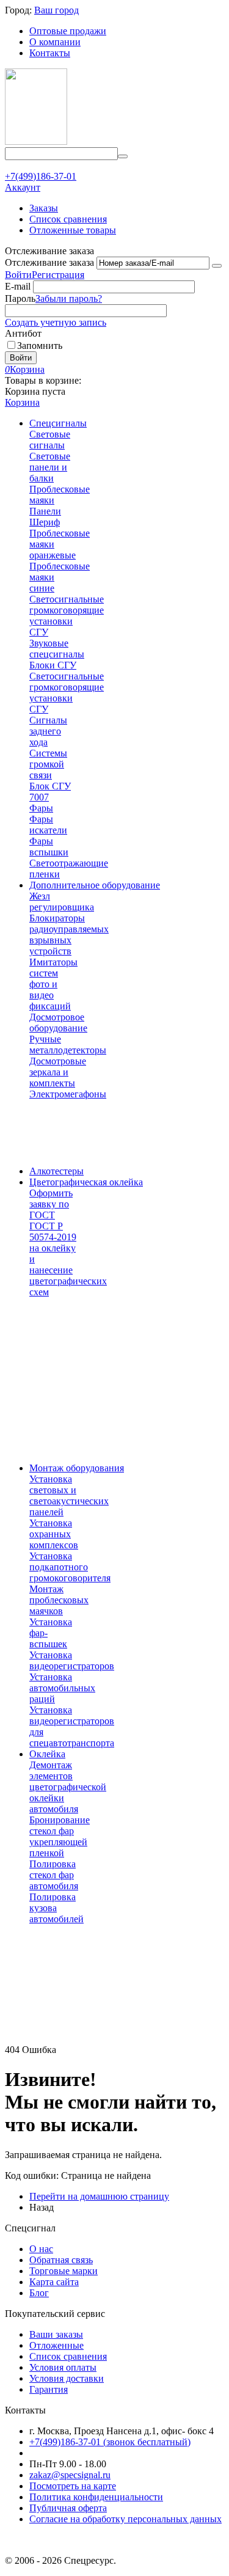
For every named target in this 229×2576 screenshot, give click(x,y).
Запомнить (40, 346)
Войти (18, 275)
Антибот (23, 333)
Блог (39, 2293)
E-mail (18, 286)
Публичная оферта (68, 2508)
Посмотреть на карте (73, 2486)
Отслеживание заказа (49, 262)
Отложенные (56, 2345)
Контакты (50, 53)
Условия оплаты (63, 2367)
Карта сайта (54, 2282)
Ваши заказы (56, 2334)
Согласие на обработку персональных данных (125, 2519)
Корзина (22, 402)
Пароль (20, 298)
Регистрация (58, 275)
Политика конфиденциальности (96, 2497)
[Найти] (123, 156)
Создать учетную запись (56, 322)
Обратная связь (61, 2260)
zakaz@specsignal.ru (70, 2475)
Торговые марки (64, 2271)
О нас (41, 2249)
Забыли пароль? (69, 298)
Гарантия (49, 2389)
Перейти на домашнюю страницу (99, 2196)
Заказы (44, 208)
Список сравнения (68, 219)
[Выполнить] (217, 266)
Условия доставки (67, 2378)
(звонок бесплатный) (110, 2442)
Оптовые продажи (68, 31)
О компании (55, 42)
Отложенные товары (73, 230)
